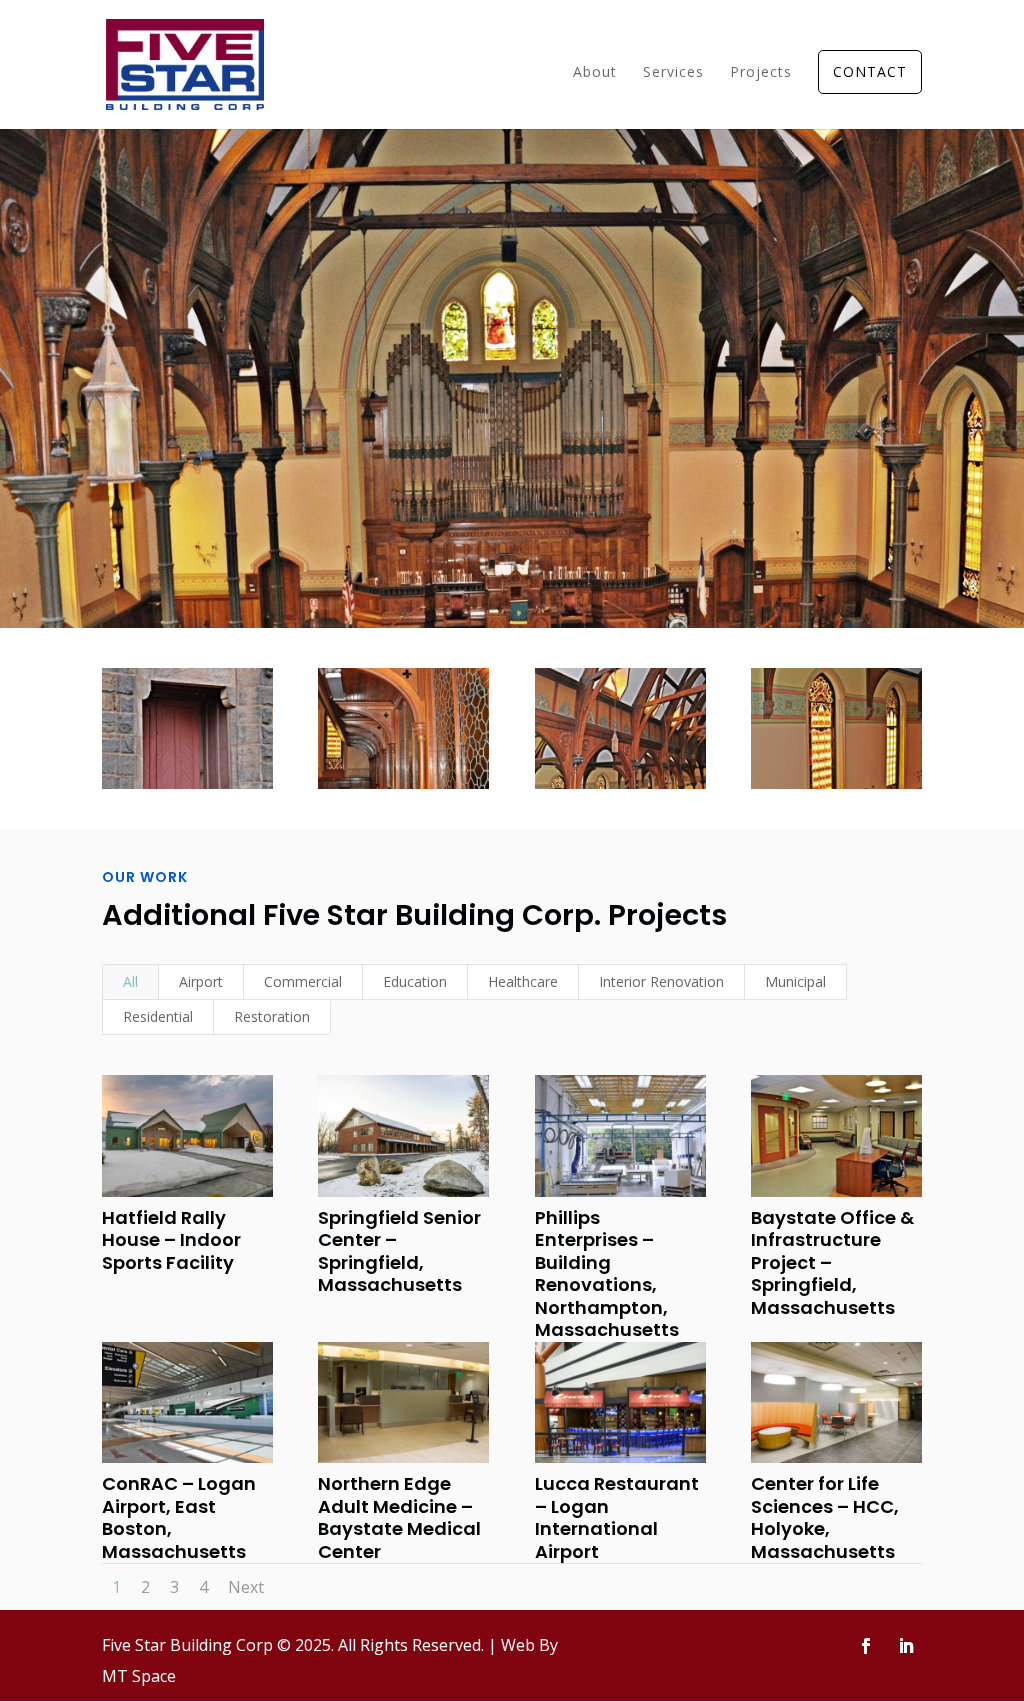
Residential (158, 1016)
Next (246, 1587)
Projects (761, 73)
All (130, 981)
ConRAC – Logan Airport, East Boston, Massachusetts (179, 1517)
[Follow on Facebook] (866, 1646)
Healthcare (523, 981)
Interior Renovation (661, 981)
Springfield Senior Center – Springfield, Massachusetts (399, 1251)
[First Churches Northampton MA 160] (403, 789)
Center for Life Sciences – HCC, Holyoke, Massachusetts (825, 1517)
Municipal (795, 981)
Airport (201, 981)
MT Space (139, 1676)
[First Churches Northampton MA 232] (187, 789)
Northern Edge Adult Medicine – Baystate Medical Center (399, 1517)
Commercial (303, 981)
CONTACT (870, 71)
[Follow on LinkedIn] (906, 1646)
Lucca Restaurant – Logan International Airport (617, 1517)
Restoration (272, 1016)
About (595, 73)
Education (415, 981)
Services (673, 73)
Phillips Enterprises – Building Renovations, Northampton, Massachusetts (607, 1274)
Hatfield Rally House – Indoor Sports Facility (171, 1240)
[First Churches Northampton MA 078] (620, 789)
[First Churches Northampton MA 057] (836, 789)
